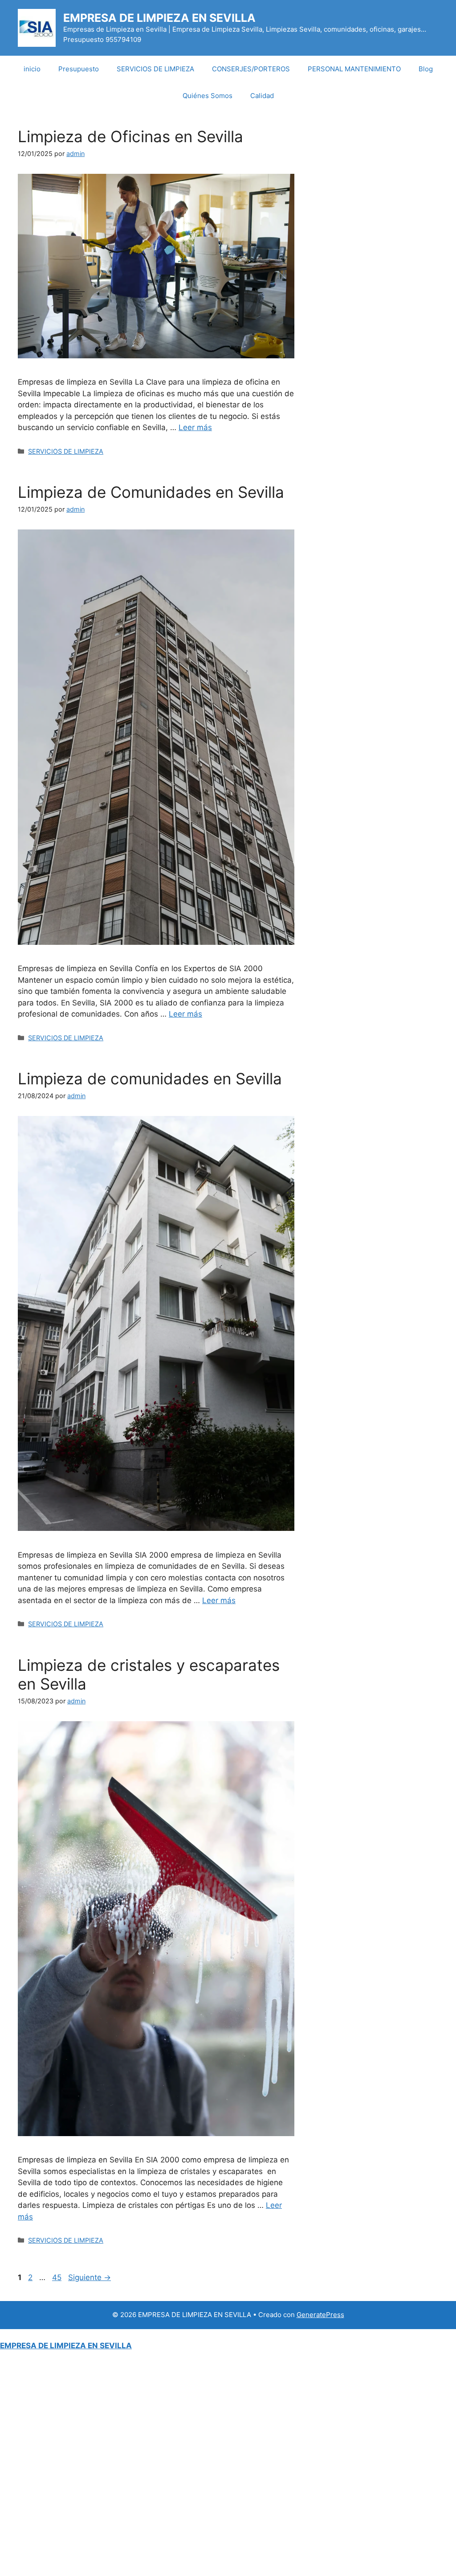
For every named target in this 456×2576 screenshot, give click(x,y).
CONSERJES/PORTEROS (251, 69)
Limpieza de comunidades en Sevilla (150, 1079)
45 (58, 2277)
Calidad (262, 96)
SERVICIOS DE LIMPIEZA (155, 69)
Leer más (195, 427)
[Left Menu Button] (5, 2334)
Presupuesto (79, 69)
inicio (32, 69)
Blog (426, 69)
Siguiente (90, 2277)
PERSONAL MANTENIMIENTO (354, 69)
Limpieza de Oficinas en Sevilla (130, 136)
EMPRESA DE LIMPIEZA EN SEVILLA (159, 18)
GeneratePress (320, 2315)
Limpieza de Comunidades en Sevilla (151, 492)
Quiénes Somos (208, 96)
